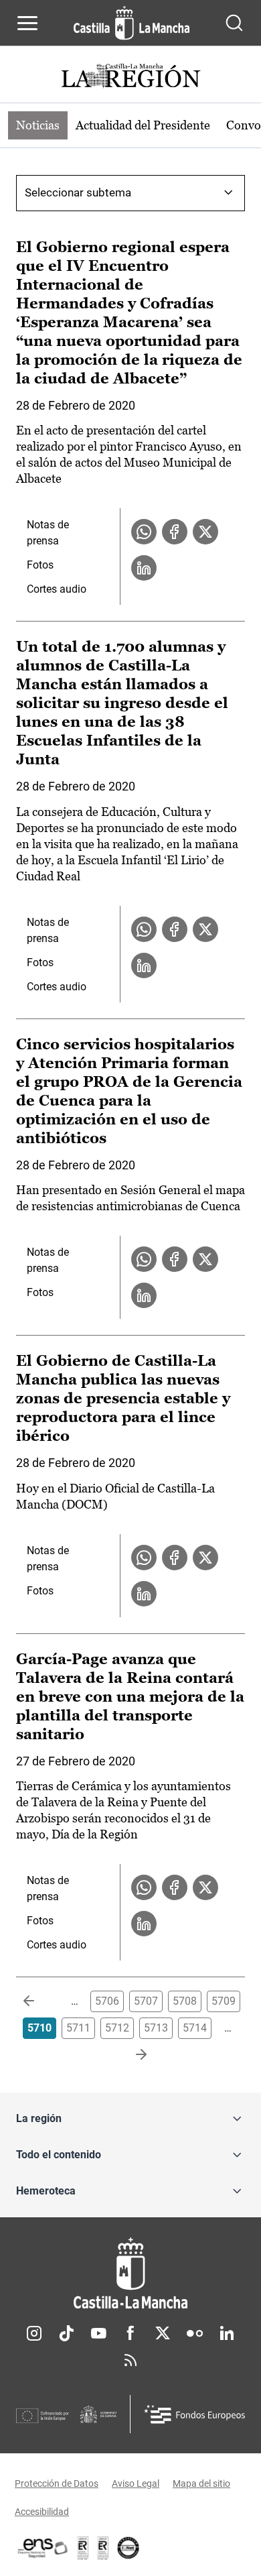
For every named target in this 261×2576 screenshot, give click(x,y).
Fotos (40, 565)
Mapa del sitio (201, 2483)
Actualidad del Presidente (143, 125)
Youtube (98, 2333)
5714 (195, 2028)
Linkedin (227, 2333)
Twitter (163, 2333)
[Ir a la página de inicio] (132, 23)
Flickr (195, 2333)
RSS (130, 2360)
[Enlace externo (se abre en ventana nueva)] (103, 2548)
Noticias (38, 125)
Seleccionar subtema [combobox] (78, 192)
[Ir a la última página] (130, 2055)
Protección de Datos (57, 2483)
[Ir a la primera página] (39, 2001)
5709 (224, 2001)
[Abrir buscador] (234, 23)
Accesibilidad (42, 2512)
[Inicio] (130, 2273)
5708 (185, 2001)
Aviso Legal (136, 2483)
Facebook (130, 2333)
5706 (107, 2001)
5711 (78, 2028)
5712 (117, 2028)
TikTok (66, 2333)
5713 (156, 2028)
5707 (146, 2001)
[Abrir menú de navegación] (27, 23)
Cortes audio (57, 589)
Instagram (34, 2333)
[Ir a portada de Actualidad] (130, 77)
